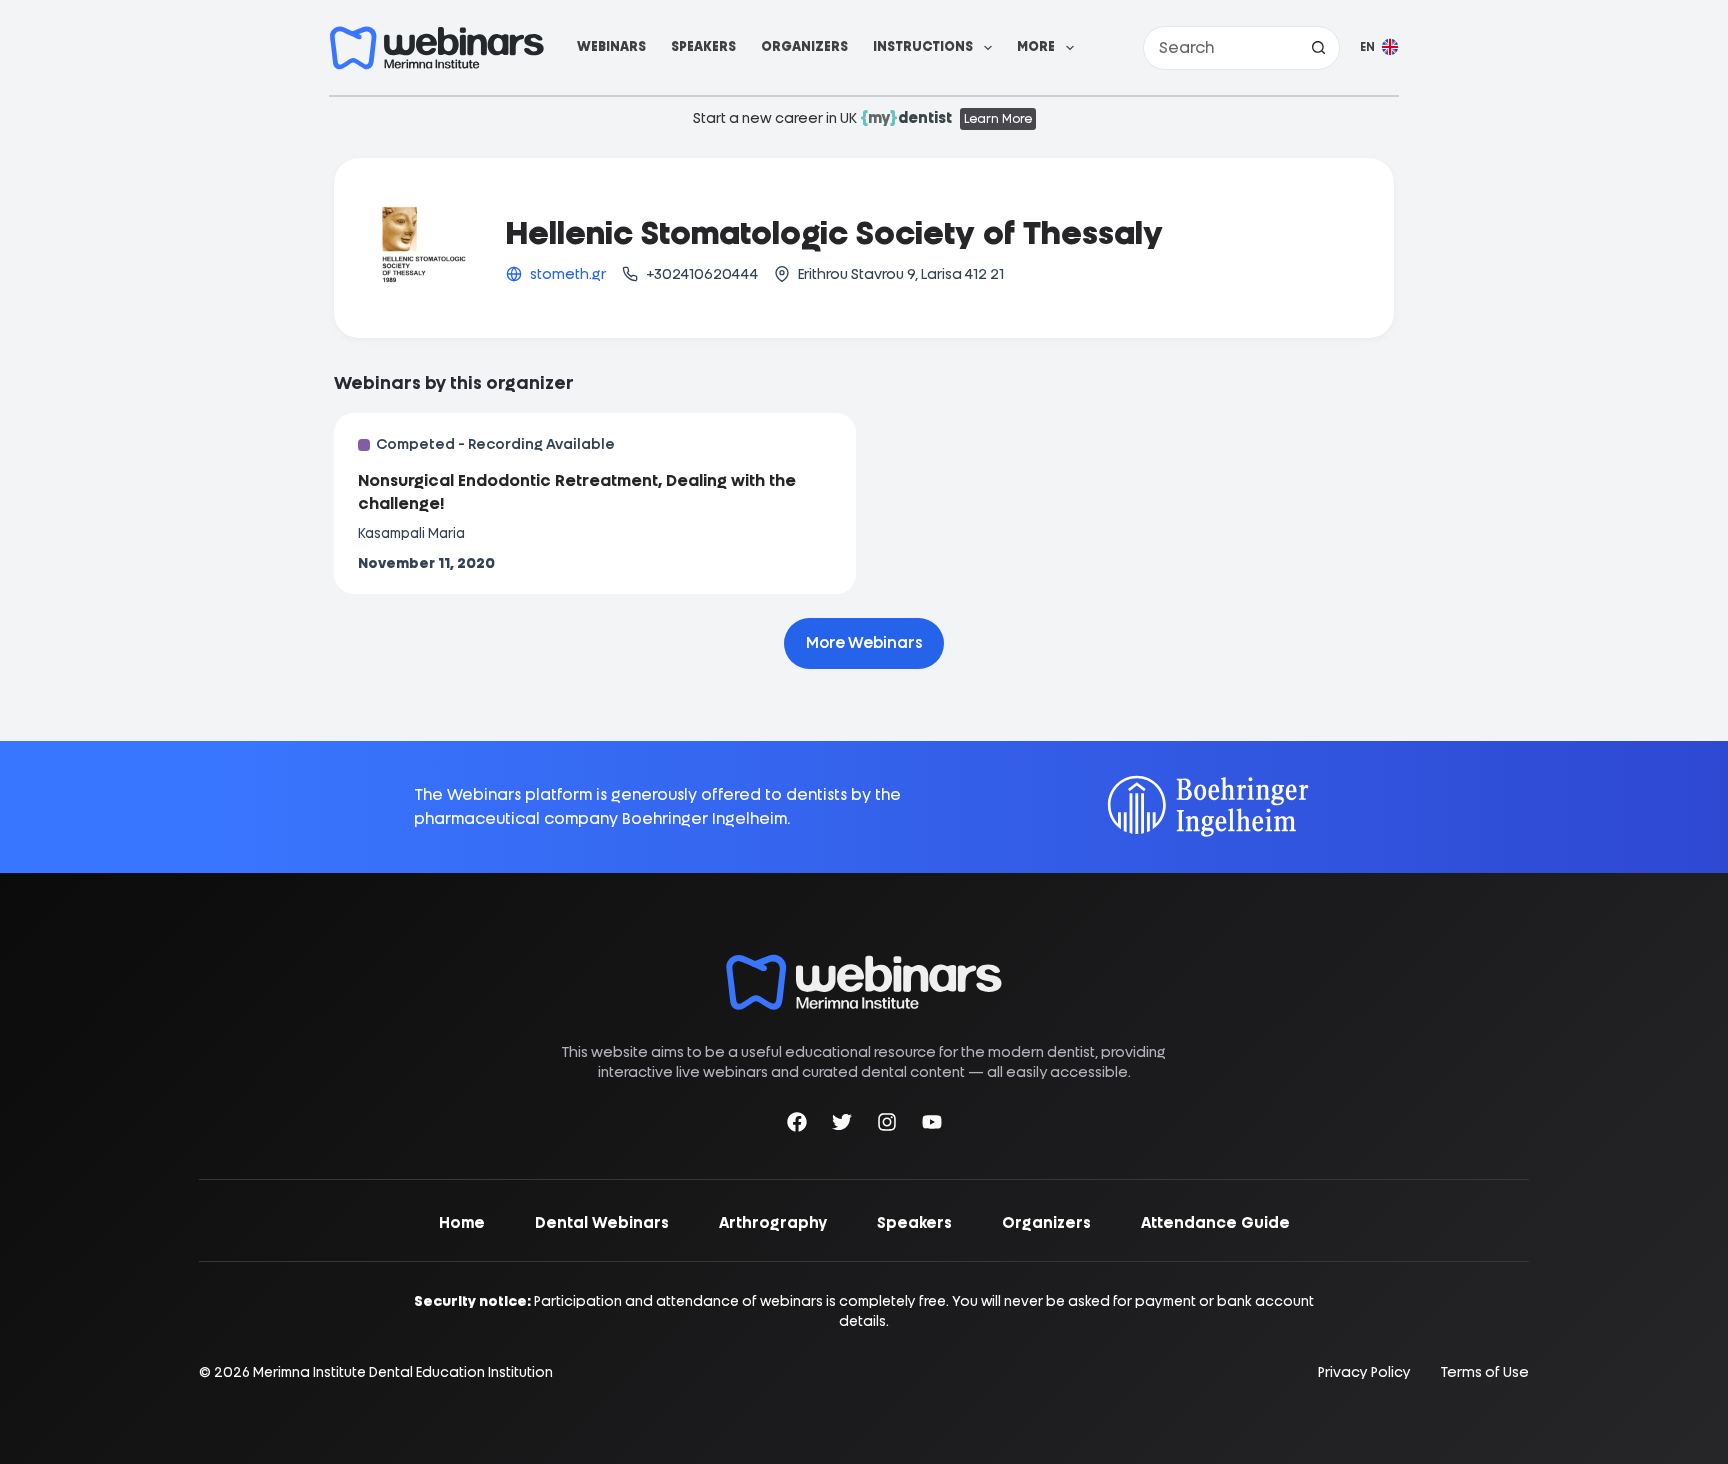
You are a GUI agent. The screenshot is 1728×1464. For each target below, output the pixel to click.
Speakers (703, 46)
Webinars (611, 46)
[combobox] (1220, 48)
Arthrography (773, 1223)
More (1036, 46)
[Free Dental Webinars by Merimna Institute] (864, 964)
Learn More (998, 119)
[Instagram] (887, 1125)
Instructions (923, 46)
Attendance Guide (1215, 1223)
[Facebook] (797, 1125)
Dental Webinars (602, 1223)
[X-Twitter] (842, 1125)
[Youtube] (932, 1125)
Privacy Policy (1364, 1372)
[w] (437, 48)
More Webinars (864, 643)
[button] (1379, 48)
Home (462, 1223)
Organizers (804, 46)
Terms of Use (1485, 1372)
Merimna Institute (309, 1372)
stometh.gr (568, 274)
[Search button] (1318, 48)
